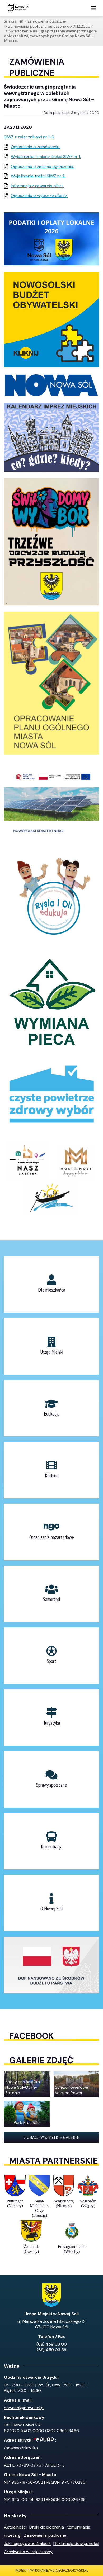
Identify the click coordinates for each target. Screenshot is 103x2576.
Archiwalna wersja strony (28, 2552)
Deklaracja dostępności (76, 2544)
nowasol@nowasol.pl (24, 2408)
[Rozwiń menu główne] (93, 9)
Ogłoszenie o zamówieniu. (36, 147)
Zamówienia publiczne (45, 2535)
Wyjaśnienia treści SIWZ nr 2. (38, 176)
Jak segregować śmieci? (27, 2544)
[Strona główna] (18, 8)
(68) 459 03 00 (52, 2344)
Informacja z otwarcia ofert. (37, 186)
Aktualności (15, 2527)
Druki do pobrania (47, 2527)
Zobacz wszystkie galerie (52, 2137)
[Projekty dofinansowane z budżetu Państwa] (51, 1965)
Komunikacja (78, 2527)
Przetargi (13, 2535)
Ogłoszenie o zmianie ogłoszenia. (42, 166)
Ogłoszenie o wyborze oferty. (39, 196)
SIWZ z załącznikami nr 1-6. (29, 137)
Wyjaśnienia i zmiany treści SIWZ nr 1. (46, 157)
